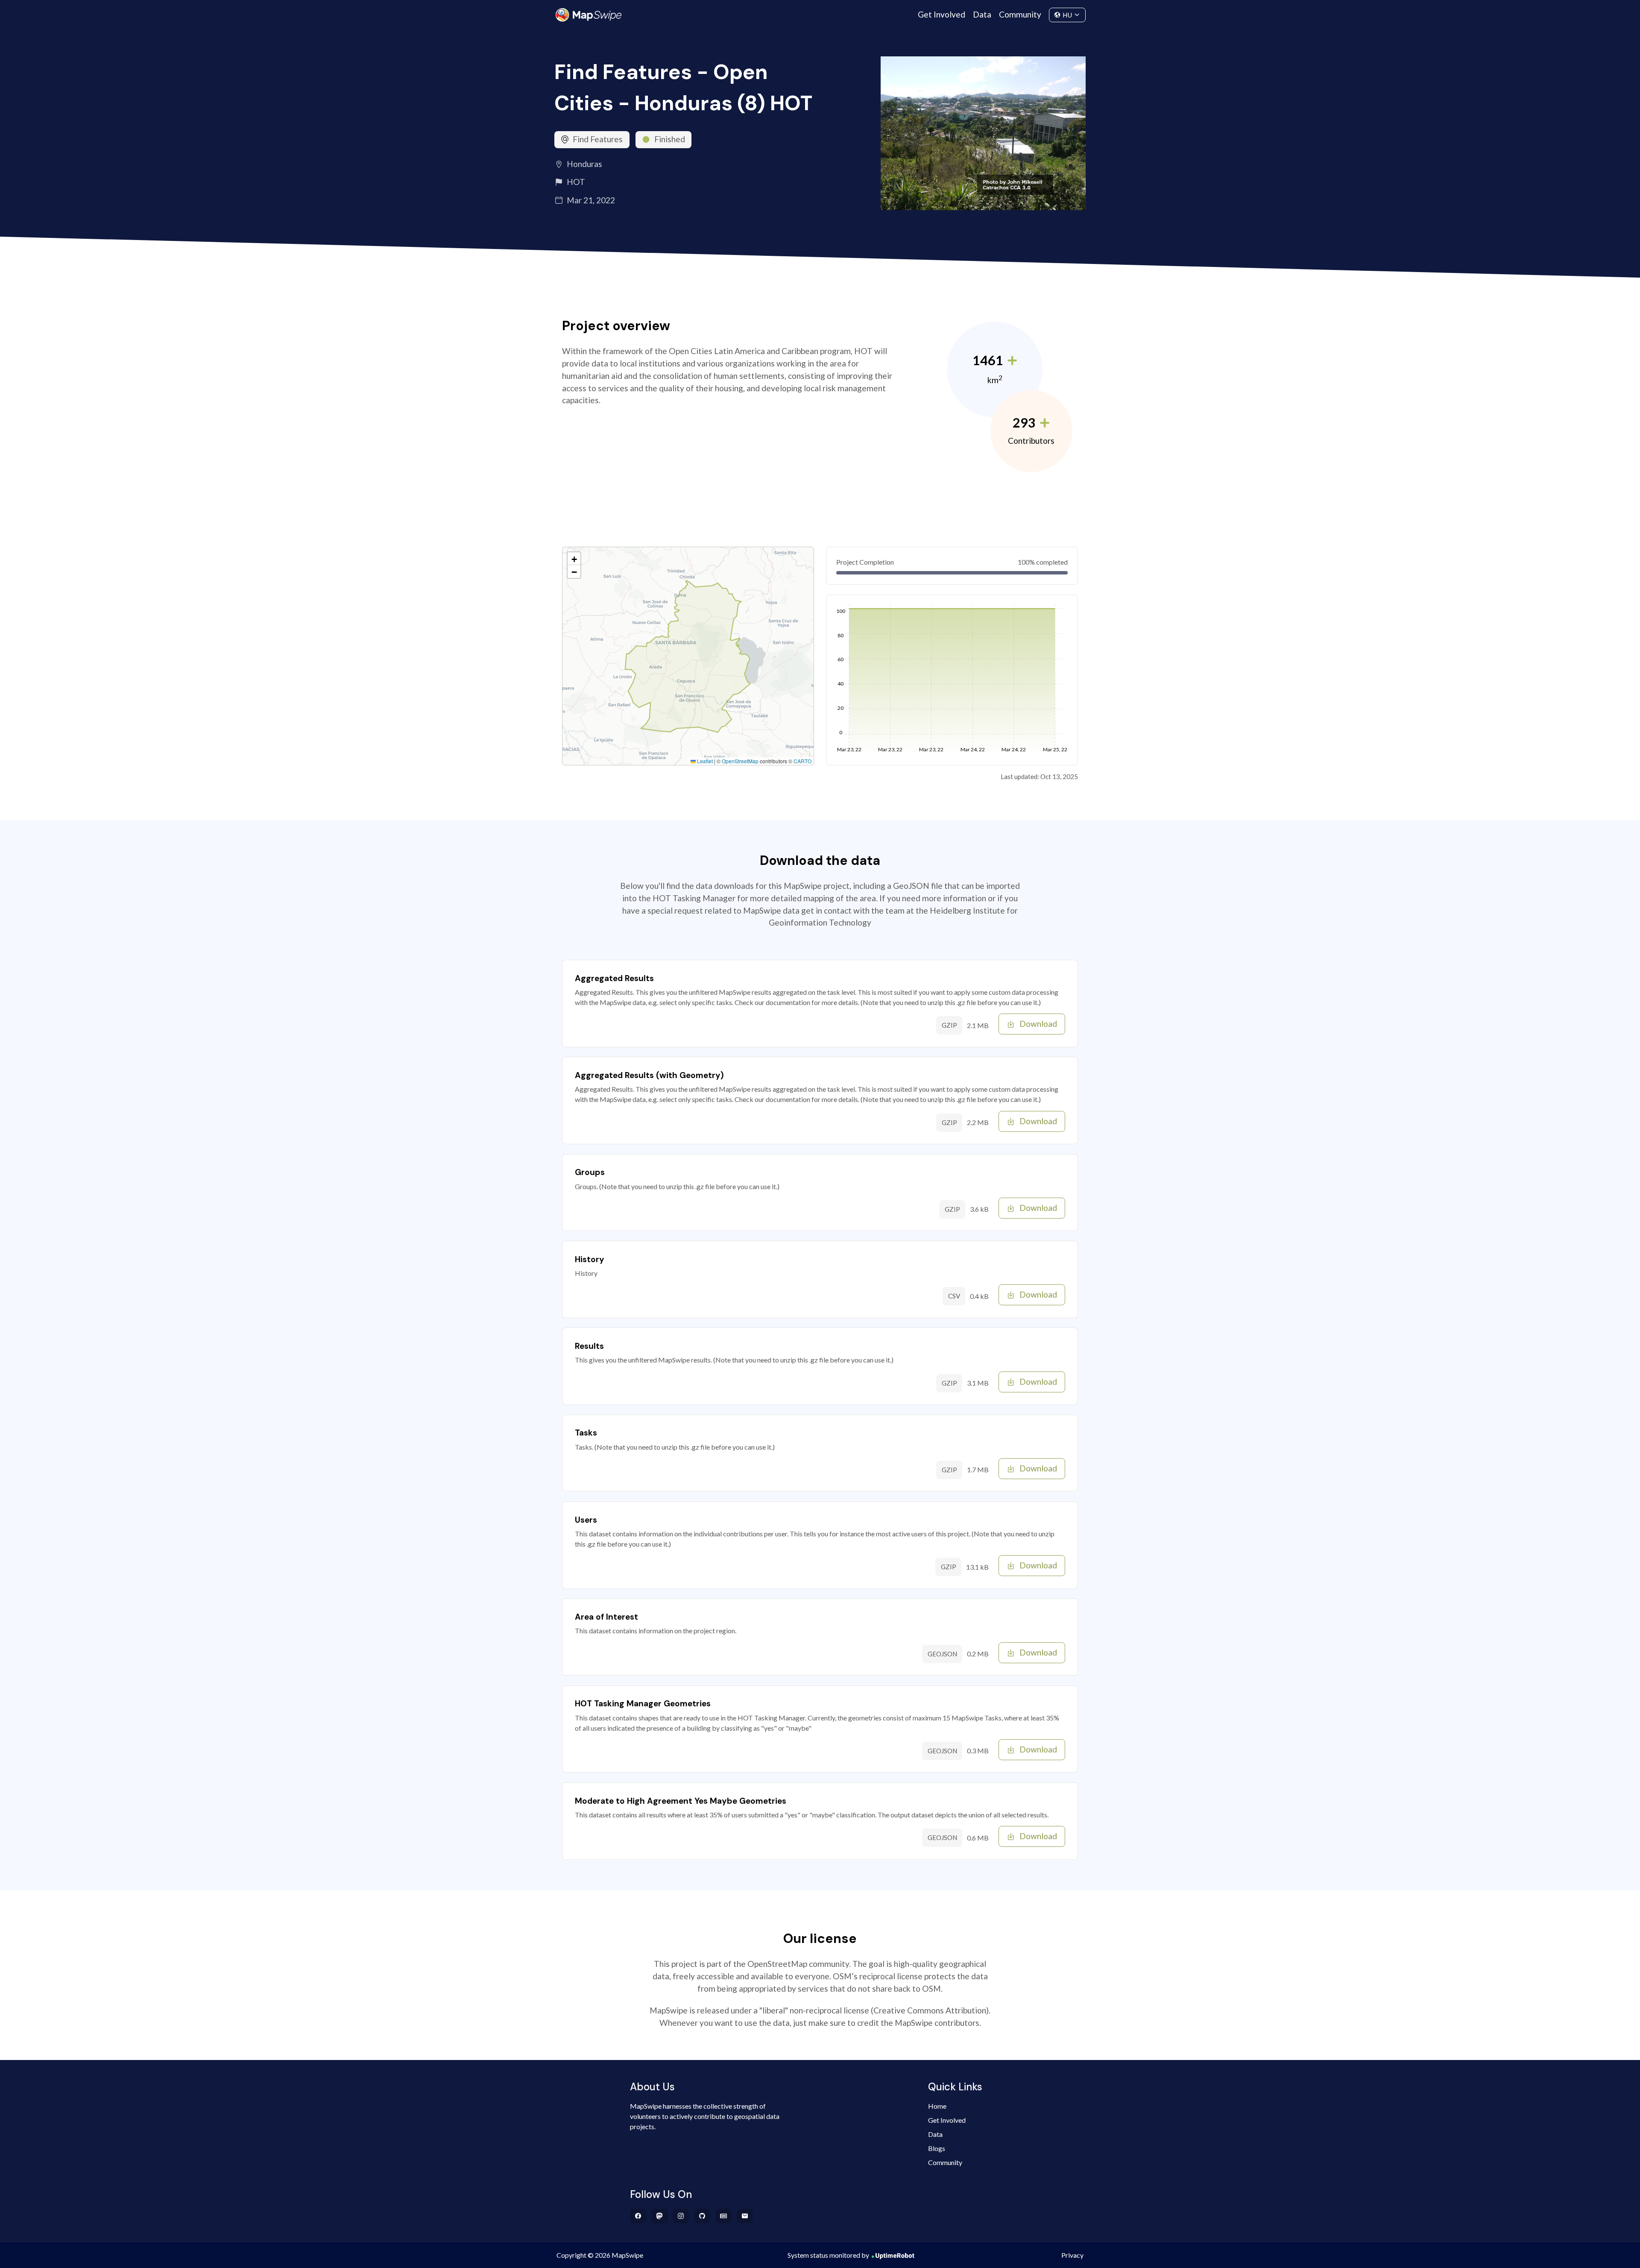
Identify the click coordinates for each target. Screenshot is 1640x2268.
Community (1020, 14)
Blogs (937, 2148)
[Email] (745, 2216)
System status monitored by (828, 2255)
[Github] (702, 2216)
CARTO (802, 761)
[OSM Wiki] (724, 2216)
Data (982, 14)
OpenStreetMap (740, 761)
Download (1038, 1024)
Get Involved (942, 14)
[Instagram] (681, 2216)
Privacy (1072, 2255)
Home (937, 2106)
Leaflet (704, 761)
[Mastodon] (660, 2216)
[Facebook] (638, 2216)
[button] (574, 559)
